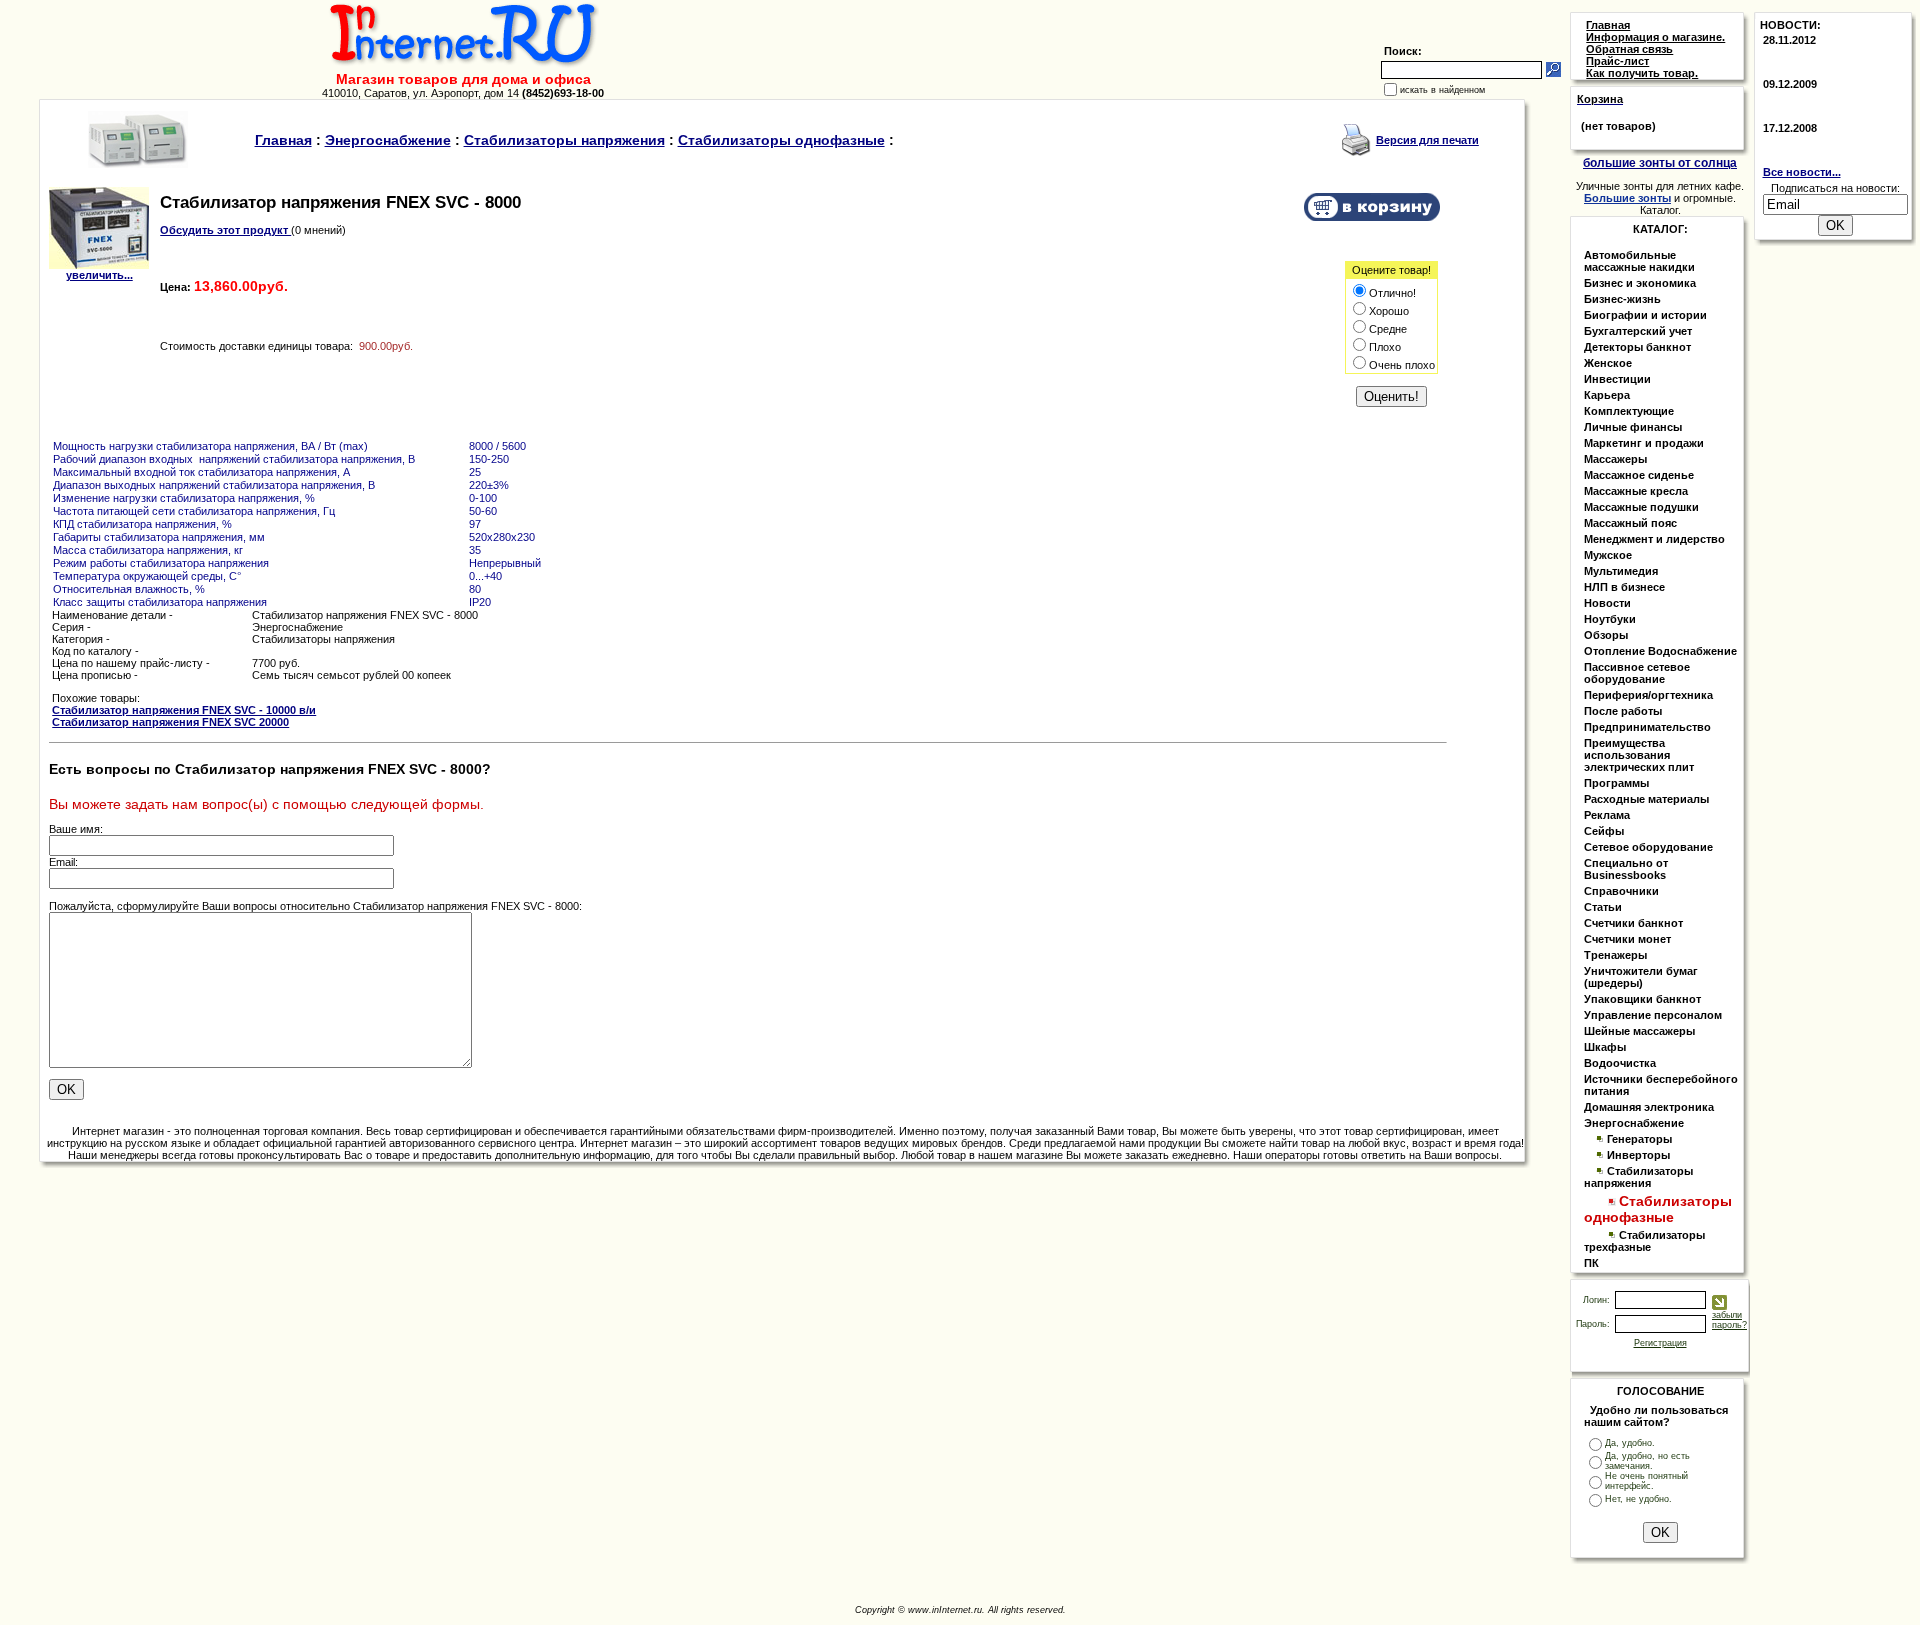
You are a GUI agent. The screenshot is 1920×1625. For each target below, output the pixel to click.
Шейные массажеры (1639, 1031)
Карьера (1607, 395)
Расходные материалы (1646, 799)
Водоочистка (1620, 1063)
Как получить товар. (1642, 73)
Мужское (1608, 555)
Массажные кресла (1636, 491)
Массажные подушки (1641, 507)
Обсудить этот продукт (225, 230)
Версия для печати (1427, 140)
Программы (1616, 783)
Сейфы (1604, 831)
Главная (283, 140)
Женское (1608, 363)
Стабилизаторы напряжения (564, 140)
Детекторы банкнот (1637, 347)
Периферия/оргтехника (1648, 695)
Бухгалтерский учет (1638, 331)
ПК (1591, 1263)
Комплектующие (1629, 411)
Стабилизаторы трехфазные (1644, 1241)
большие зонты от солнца (1660, 163)
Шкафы (1605, 1047)
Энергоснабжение (388, 140)
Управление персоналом (1653, 1015)
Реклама (1607, 815)
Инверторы (1638, 1155)
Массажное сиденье (1639, 475)
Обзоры (1606, 635)
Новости (1607, 603)
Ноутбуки (1610, 619)
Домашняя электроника (1649, 1107)
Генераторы (1639, 1139)
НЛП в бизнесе (1624, 587)
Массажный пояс (1630, 523)
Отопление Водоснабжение (1660, 651)
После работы (1623, 711)
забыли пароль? (1729, 1320)
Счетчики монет (1627, 939)
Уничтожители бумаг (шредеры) (1641, 977)
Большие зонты (1627, 198)
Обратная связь (1629, 49)
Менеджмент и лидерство (1654, 539)
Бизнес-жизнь (1622, 299)
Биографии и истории (1645, 315)
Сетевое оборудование (1648, 847)
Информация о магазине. (1655, 37)
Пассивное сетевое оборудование (1637, 673)
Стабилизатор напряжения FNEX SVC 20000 (170, 722)
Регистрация (1660, 1343)
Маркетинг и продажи (1644, 443)
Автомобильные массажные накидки (1639, 261)
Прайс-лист (1617, 61)
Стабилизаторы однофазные (781, 140)
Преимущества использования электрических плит (1639, 755)
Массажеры (1615, 459)
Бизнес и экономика (1640, 283)
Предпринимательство (1647, 727)
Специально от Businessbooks (1626, 869)
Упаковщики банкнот (1642, 999)
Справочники (1621, 891)
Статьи (1603, 907)
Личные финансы (1633, 427)
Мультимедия (1621, 571)
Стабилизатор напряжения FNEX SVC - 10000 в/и (184, 710)
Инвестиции (1617, 379)
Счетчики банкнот (1633, 923)
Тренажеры (1615, 955)
